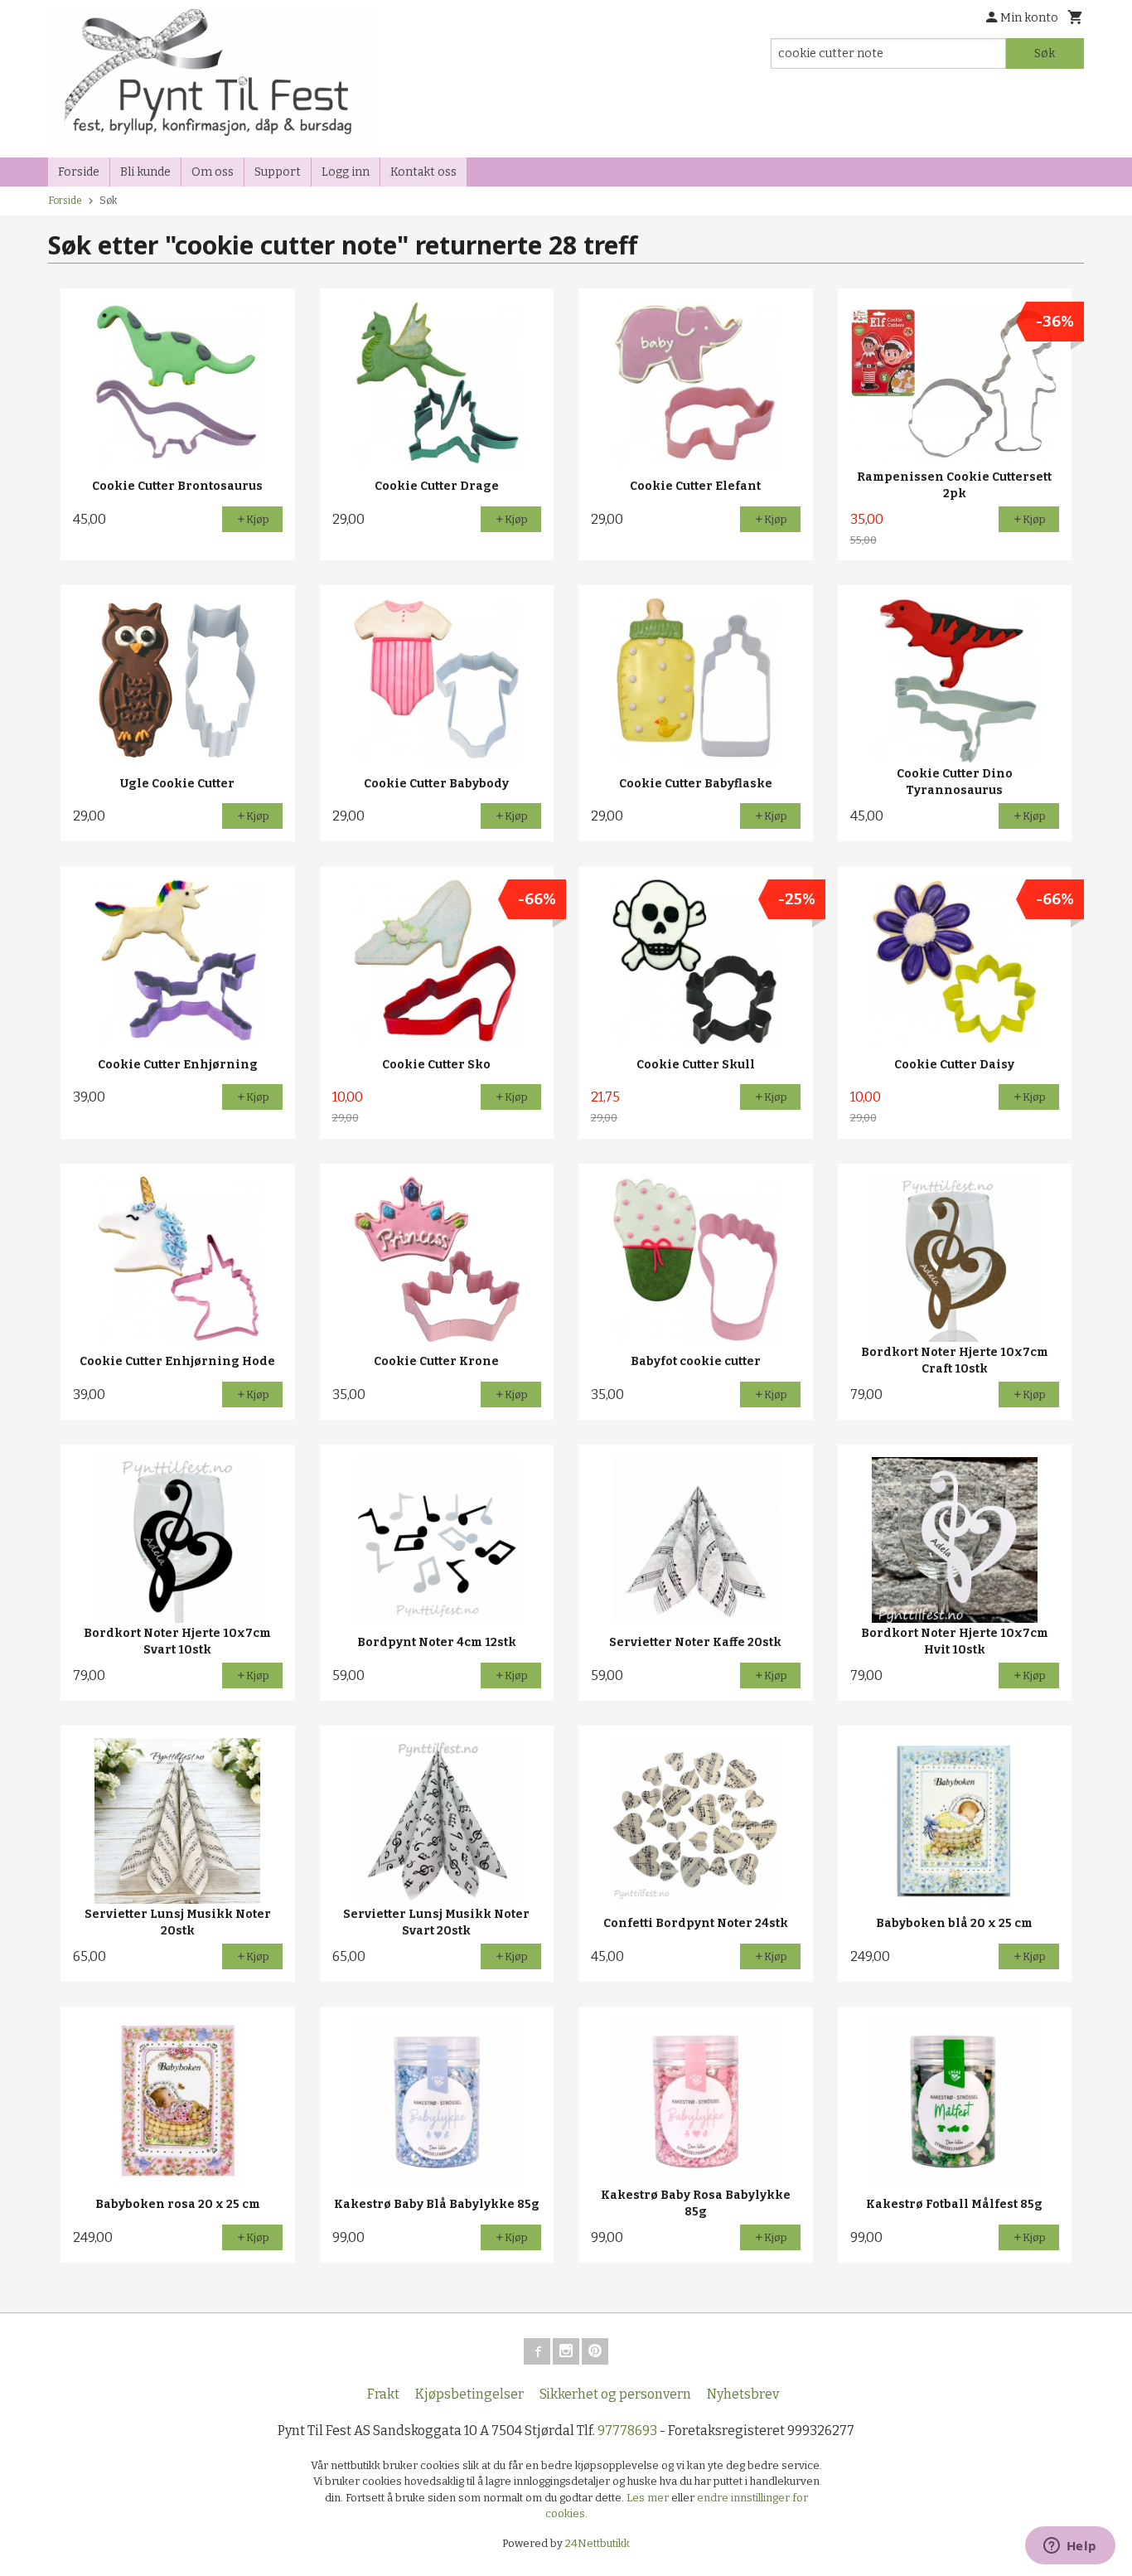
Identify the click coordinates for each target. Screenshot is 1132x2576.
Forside (79, 172)
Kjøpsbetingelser (469, 2394)
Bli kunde (145, 172)
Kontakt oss (423, 172)
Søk (1045, 53)
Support (278, 172)
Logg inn (346, 172)
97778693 (627, 2431)
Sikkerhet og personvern (615, 2394)
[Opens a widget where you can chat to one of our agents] (1070, 2547)
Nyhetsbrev (743, 2394)
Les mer (649, 2498)
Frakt (383, 2394)
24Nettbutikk (597, 2543)
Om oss (213, 172)
